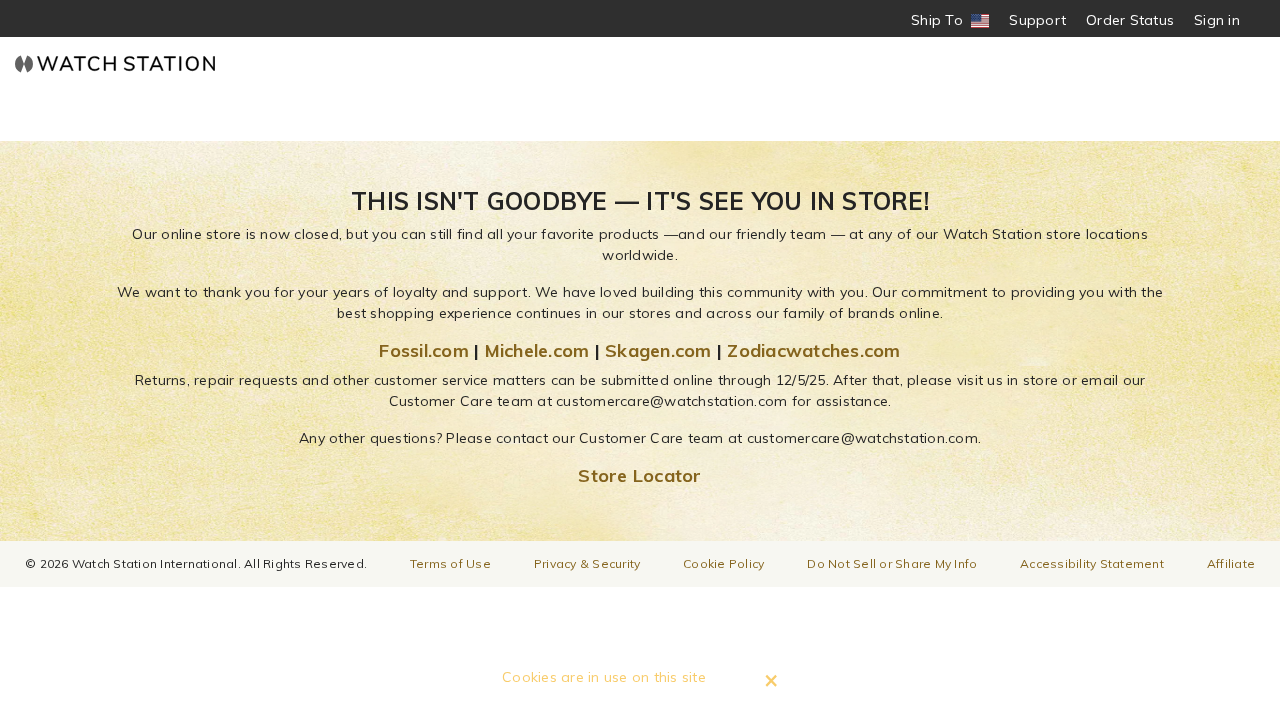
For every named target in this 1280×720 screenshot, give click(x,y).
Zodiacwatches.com (813, 350)
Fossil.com (424, 350)
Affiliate (1231, 563)
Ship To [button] (943, 20)
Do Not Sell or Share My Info (892, 563)
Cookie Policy (723, 563)
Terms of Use (450, 563)
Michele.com (537, 350)
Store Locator (639, 475)
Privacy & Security (587, 563)
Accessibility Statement (1092, 563)
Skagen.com (658, 350)
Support (1037, 20)
